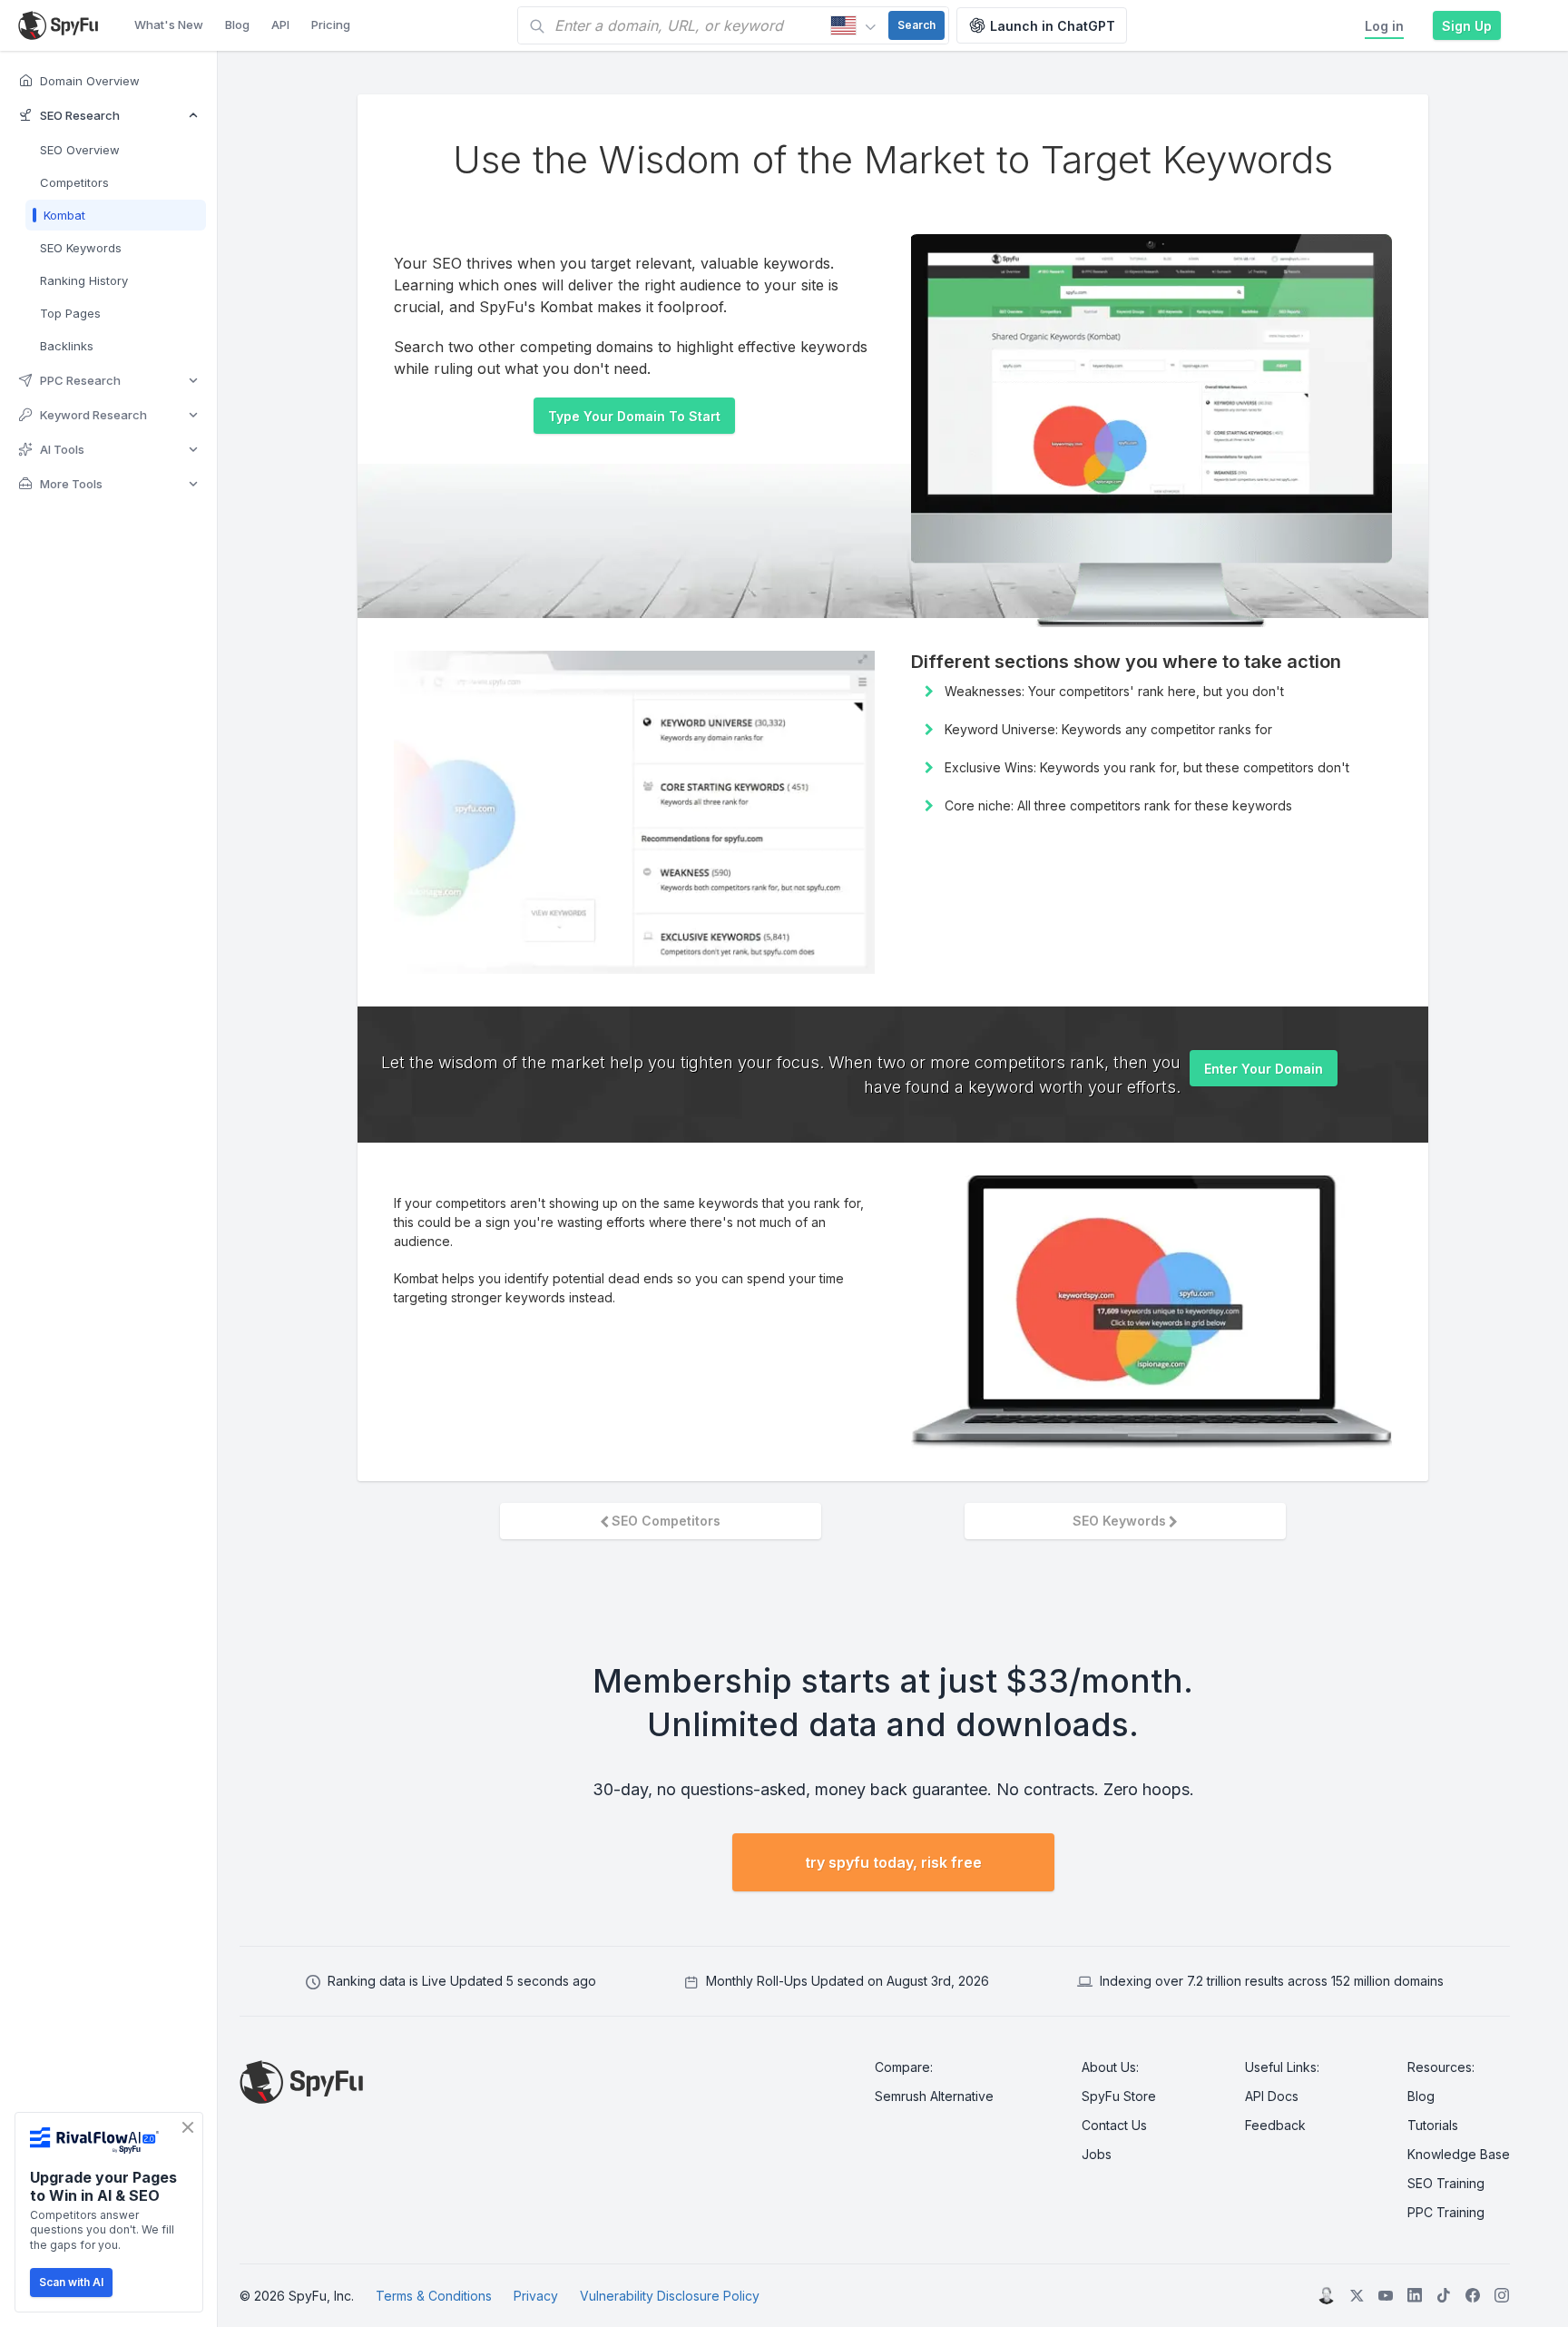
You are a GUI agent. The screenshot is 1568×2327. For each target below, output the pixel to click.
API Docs (1272, 2096)
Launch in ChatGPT (1053, 26)
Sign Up (1467, 26)
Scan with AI (71, 2282)
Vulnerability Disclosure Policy (670, 2296)
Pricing (331, 25)
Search (916, 25)
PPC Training (1446, 2213)
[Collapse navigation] (230, 1189)
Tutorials (1433, 2126)
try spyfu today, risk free (893, 1862)
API (280, 25)
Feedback (1275, 2126)
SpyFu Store (1119, 2096)
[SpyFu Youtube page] (1386, 2295)
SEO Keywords (1119, 1521)
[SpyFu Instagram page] (1502, 2295)
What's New (169, 25)
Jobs (1097, 2155)
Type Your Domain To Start (634, 416)
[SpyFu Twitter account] (1357, 2295)
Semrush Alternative (934, 2096)
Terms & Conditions (434, 2296)
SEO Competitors (666, 1521)
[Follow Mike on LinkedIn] (1327, 2295)
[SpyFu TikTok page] (1415, 2295)
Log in (1384, 26)
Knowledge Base (1459, 2155)
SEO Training (1446, 2184)
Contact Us (1114, 2126)
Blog (237, 25)
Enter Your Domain (1264, 1069)
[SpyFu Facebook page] (1473, 2295)
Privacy (536, 2296)
